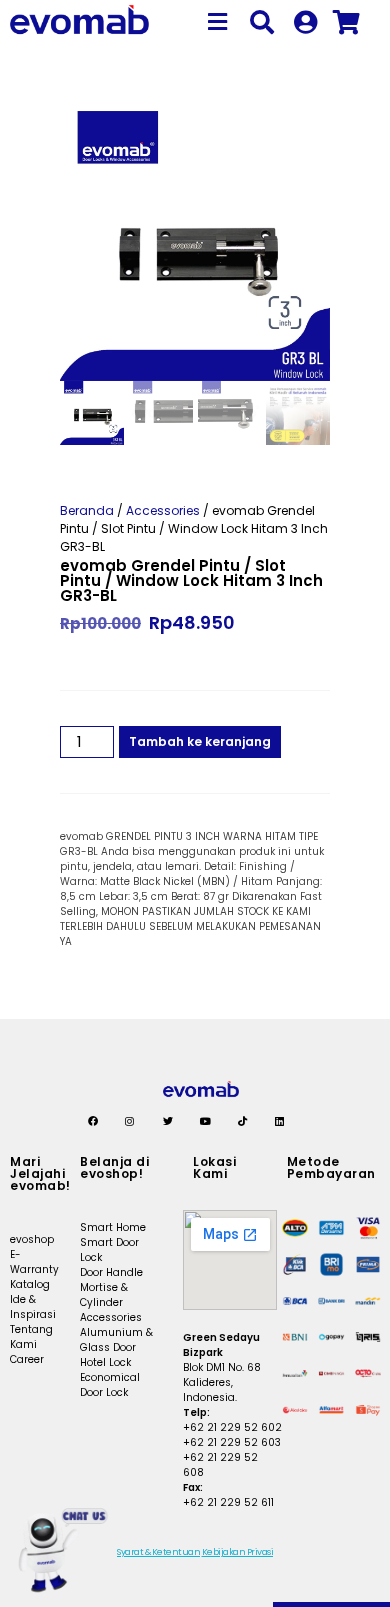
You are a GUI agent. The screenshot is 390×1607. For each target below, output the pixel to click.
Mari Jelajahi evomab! (40, 1173)
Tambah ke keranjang (200, 741)
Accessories (163, 510)
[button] (217, 22)
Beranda (87, 510)
